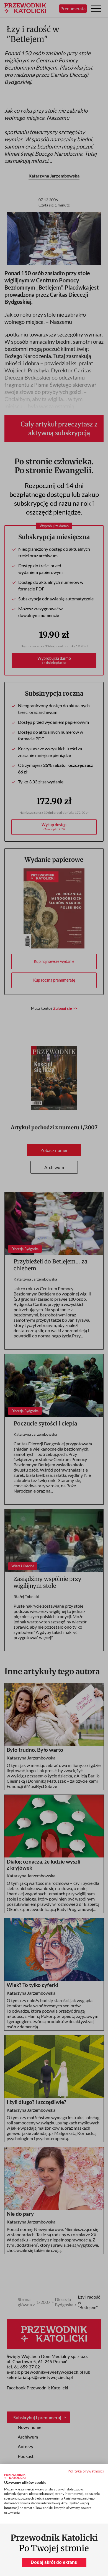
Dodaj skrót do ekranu (54, 2562)
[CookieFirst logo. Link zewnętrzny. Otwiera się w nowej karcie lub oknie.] (15, 2476)
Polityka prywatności (86, 2471)
